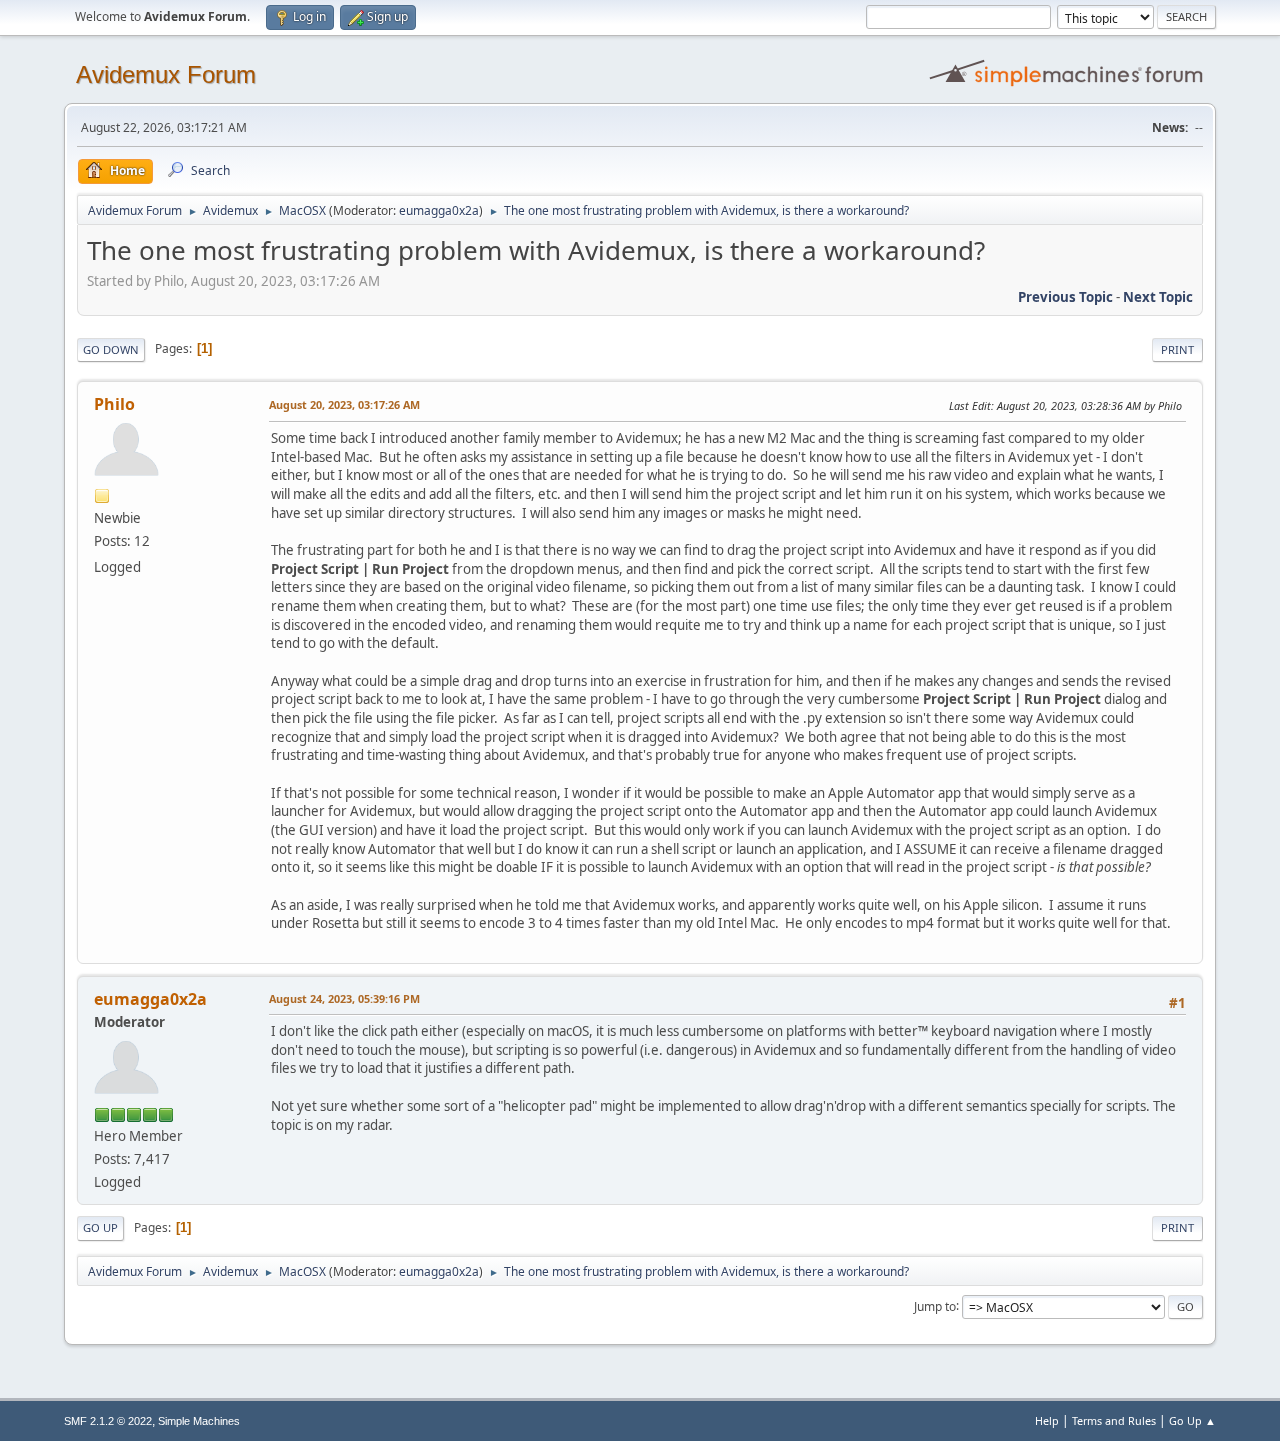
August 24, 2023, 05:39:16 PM (344, 998)
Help (1047, 1420)
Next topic (1158, 297)
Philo (114, 404)
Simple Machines (199, 1421)
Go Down (111, 349)
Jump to (935, 1305)
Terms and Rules (1114, 1420)
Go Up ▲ (1192, 1420)
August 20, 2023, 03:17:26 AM (344, 404)
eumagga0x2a (439, 210)
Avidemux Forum (166, 74)
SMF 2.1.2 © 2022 (108, 1421)
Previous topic (1065, 297)
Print (1177, 349)
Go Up (100, 1227)
